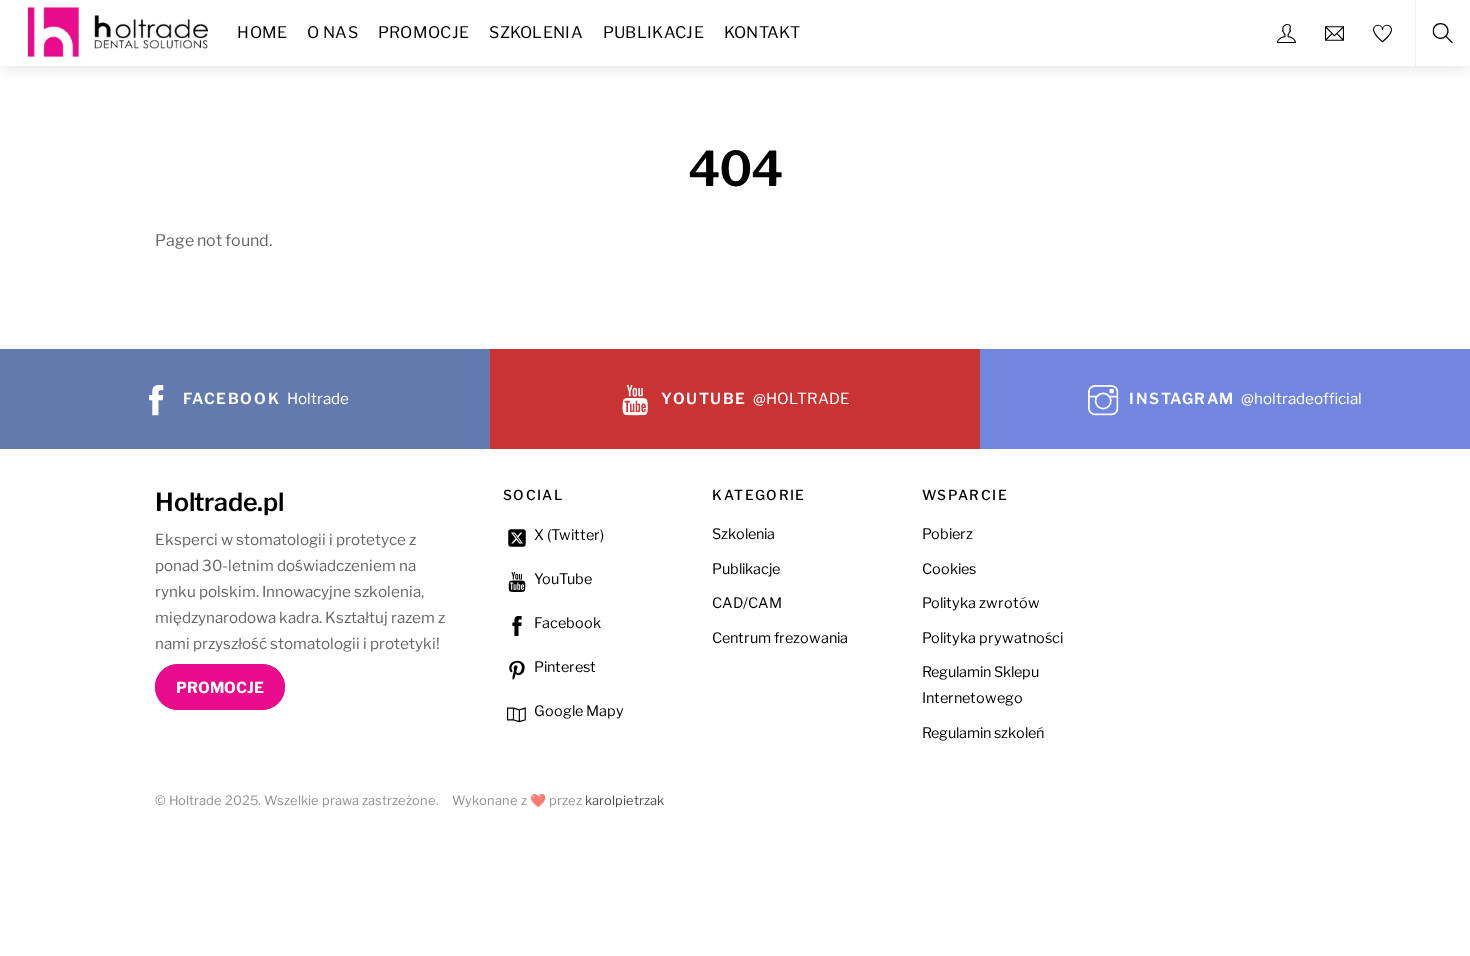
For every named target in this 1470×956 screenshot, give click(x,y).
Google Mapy (577, 711)
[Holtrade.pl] (118, 29)
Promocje (424, 32)
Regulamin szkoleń (983, 733)
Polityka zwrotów (981, 603)
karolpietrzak (624, 800)
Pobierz (947, 534)
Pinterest (563, 667)
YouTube (561, 579)
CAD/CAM (747, 603)
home (262, 32)
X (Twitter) (567, 535)
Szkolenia (536, 32)
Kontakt (762, 32)
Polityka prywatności (992, 638)
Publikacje (653, 32)
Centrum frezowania (780, 638)
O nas (332, 32)
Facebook (566, 623)
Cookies (949, 569)
